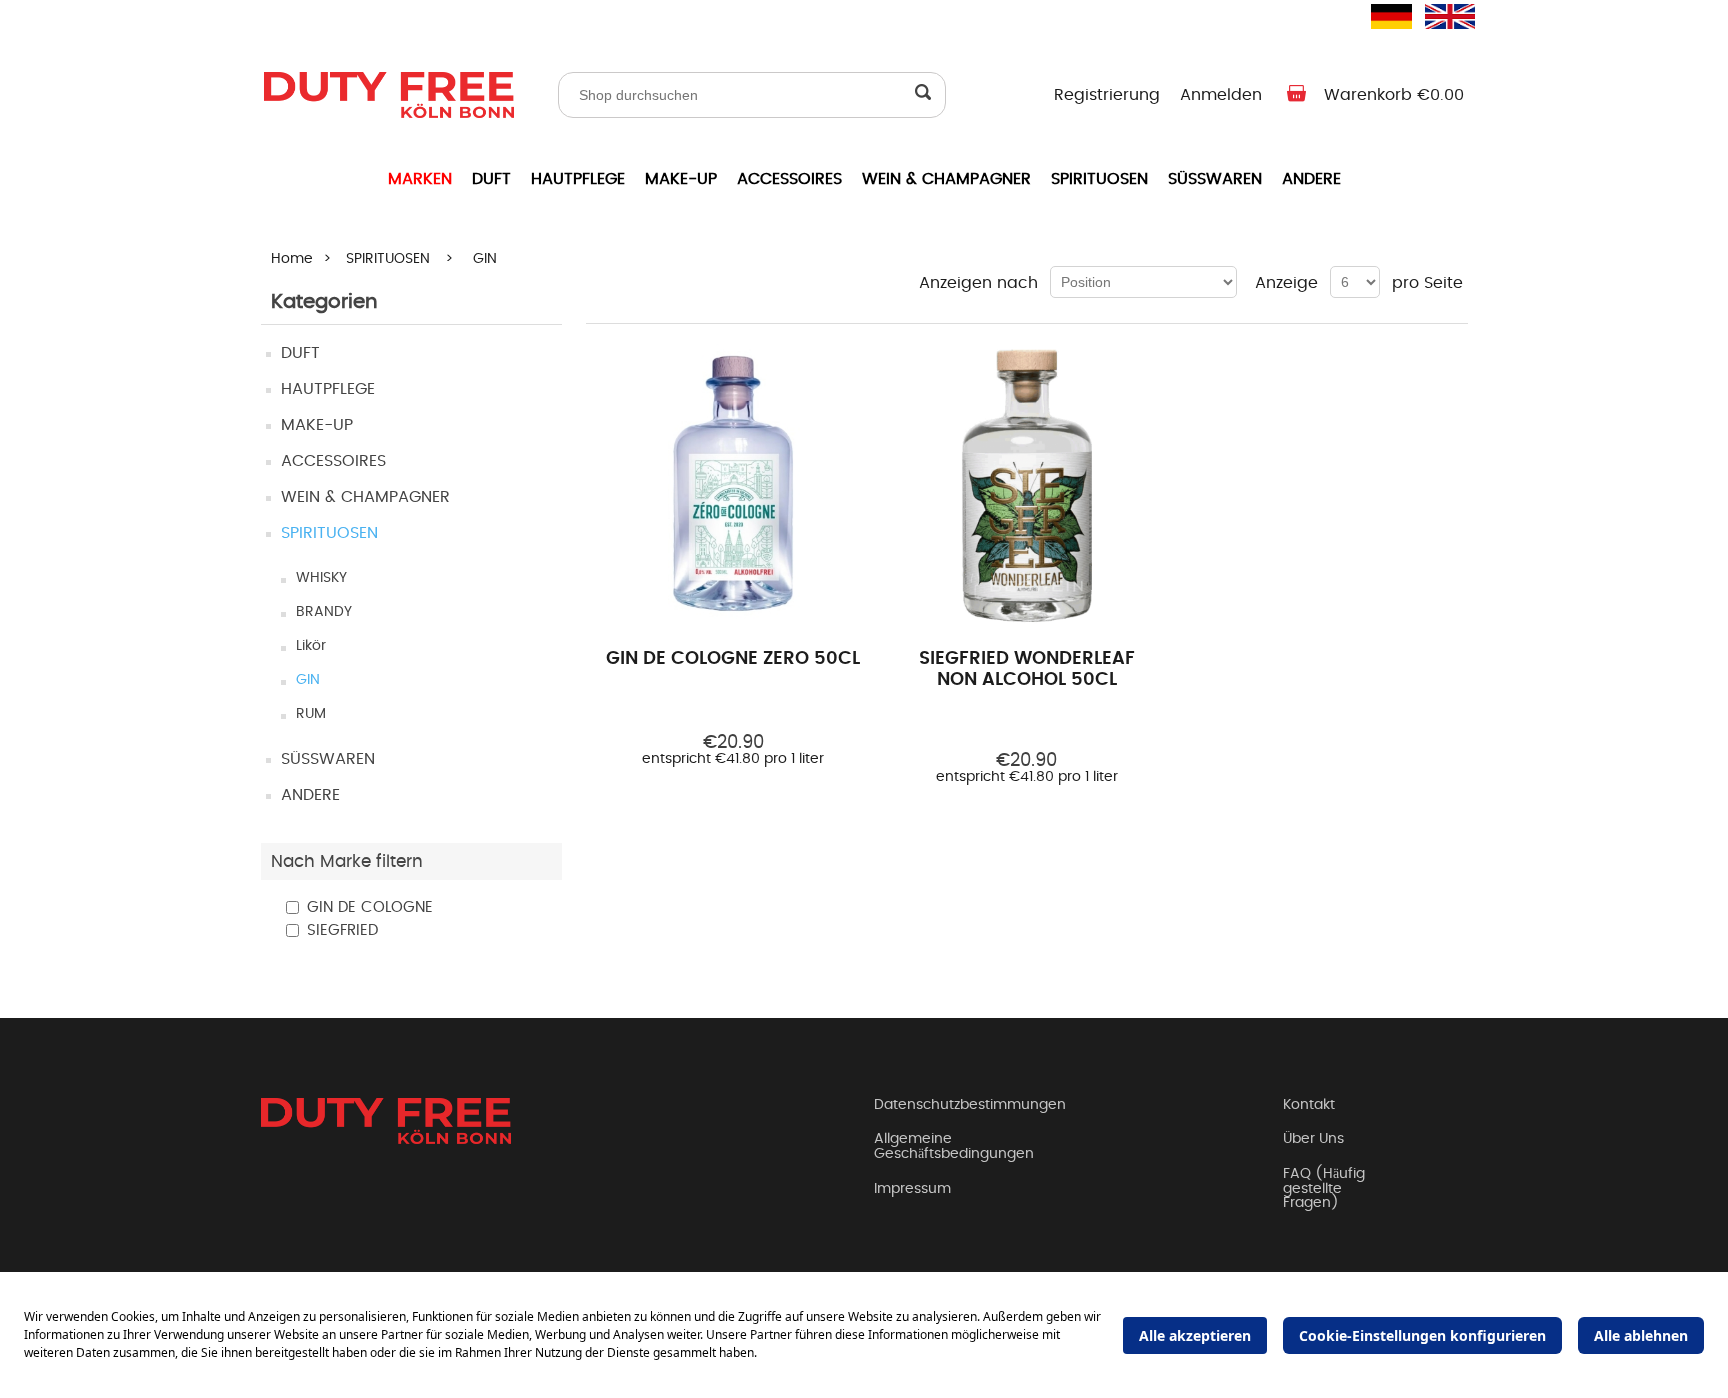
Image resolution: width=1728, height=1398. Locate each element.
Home (292, 259)
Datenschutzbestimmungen (970, 1105)
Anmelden (1221, 95)
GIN (308, 680)
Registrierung (1107, 95)
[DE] (1383, 16)
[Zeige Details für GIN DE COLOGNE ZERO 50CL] (733, 486)
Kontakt (1309, 1105)
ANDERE (1311, 179)
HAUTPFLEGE (578, 179)
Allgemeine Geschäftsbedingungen (954, 1146)
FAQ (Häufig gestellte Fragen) (1324, 1188)
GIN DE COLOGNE (370, 907)
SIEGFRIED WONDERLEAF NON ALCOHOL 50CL (1027, 670)
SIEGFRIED (342, 930)
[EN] (1437, 16)
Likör (311, 646)
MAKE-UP (681, 179)
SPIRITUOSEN (1099, 179)
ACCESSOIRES (789, 179)
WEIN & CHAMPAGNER (946, 179)
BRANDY (324, 612)
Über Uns (1313, 1139)
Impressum (912, 1189)
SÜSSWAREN (1215, 179)
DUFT (491, 179)
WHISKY (321, 578)
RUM (311, 714)
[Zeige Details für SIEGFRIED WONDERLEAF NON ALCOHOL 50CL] (1026, 486)
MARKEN (420, 179)
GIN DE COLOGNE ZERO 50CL (733, 659)
